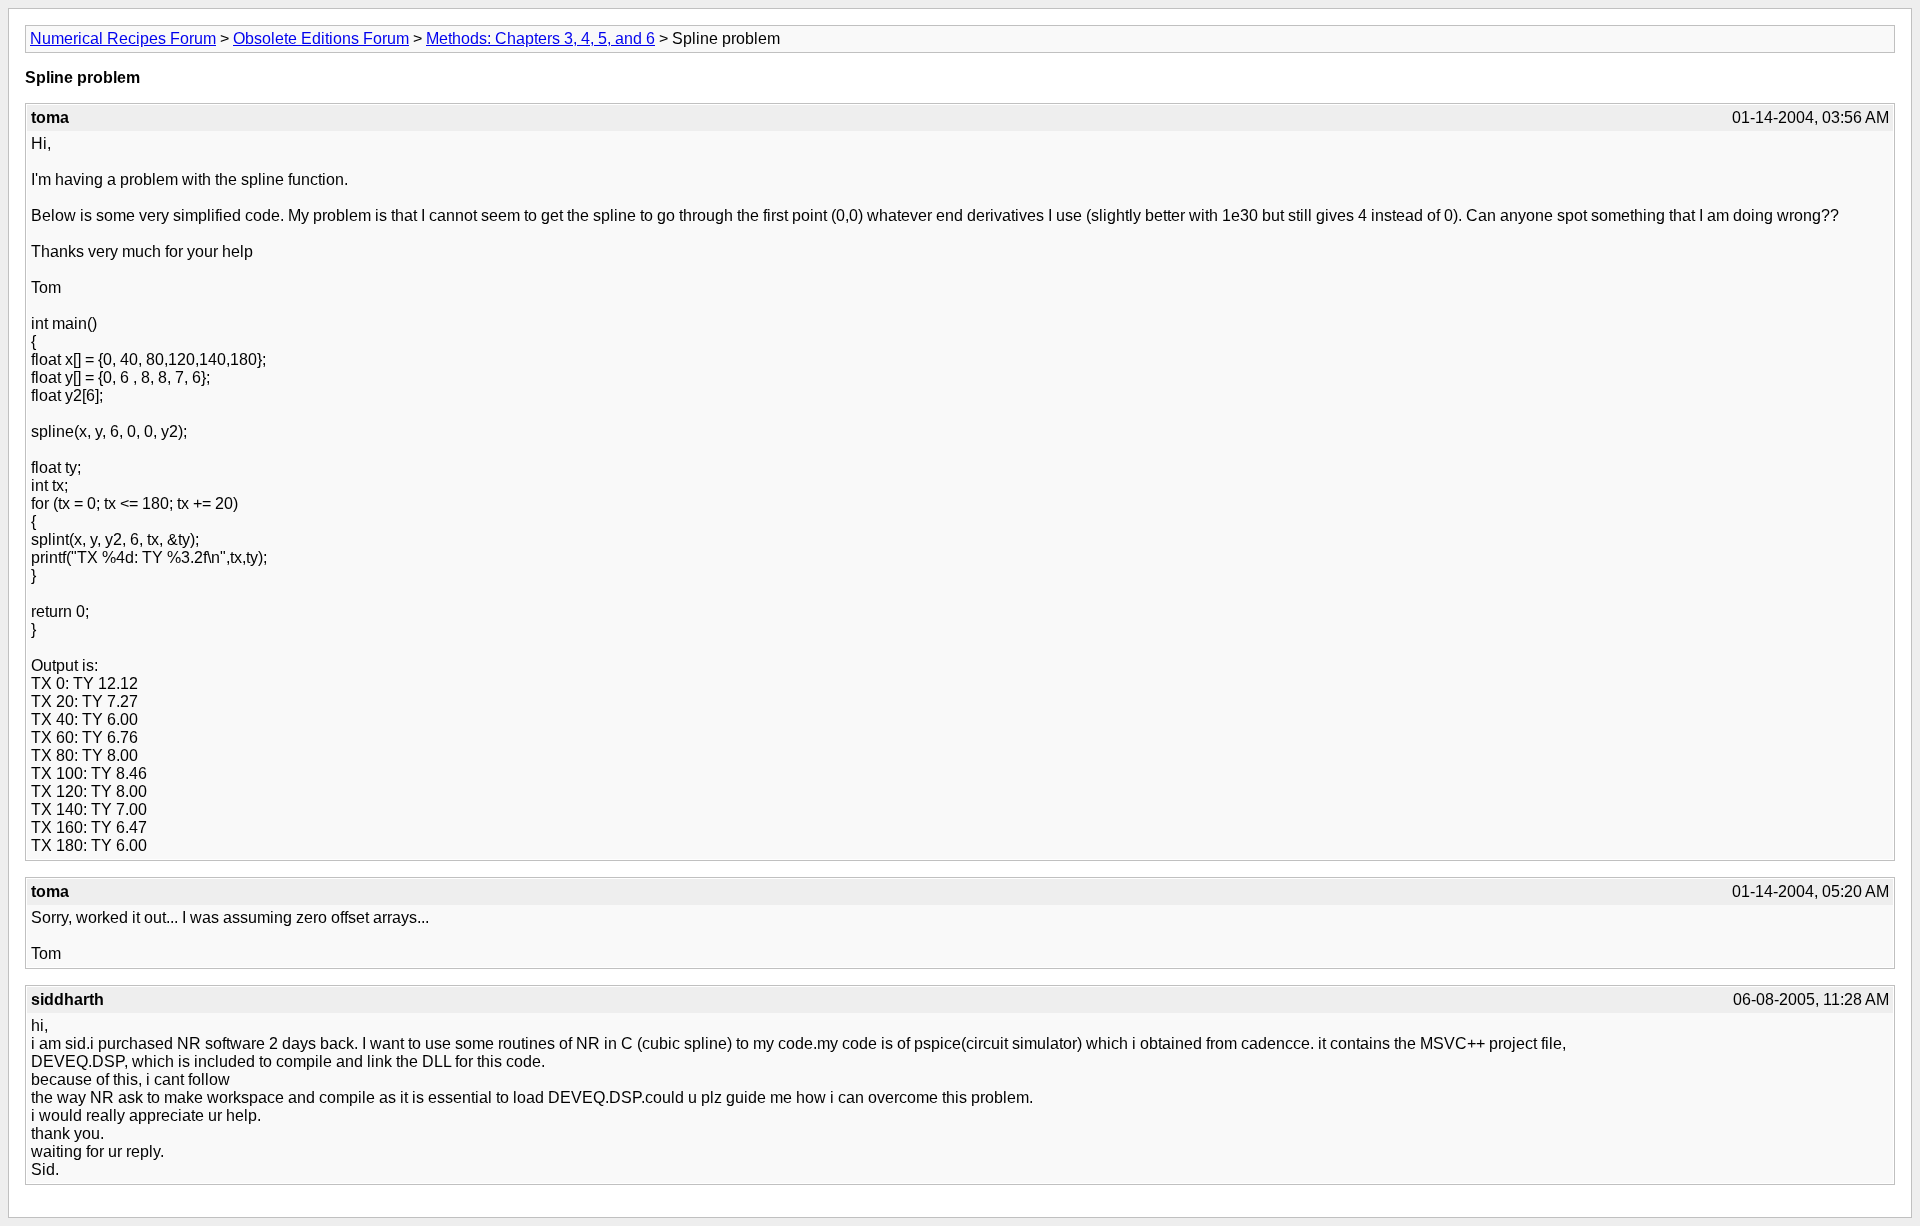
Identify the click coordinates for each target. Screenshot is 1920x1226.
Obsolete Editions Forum (321, 38)
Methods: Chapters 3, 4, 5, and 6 (540, 38)
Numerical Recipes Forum (123, 38)
